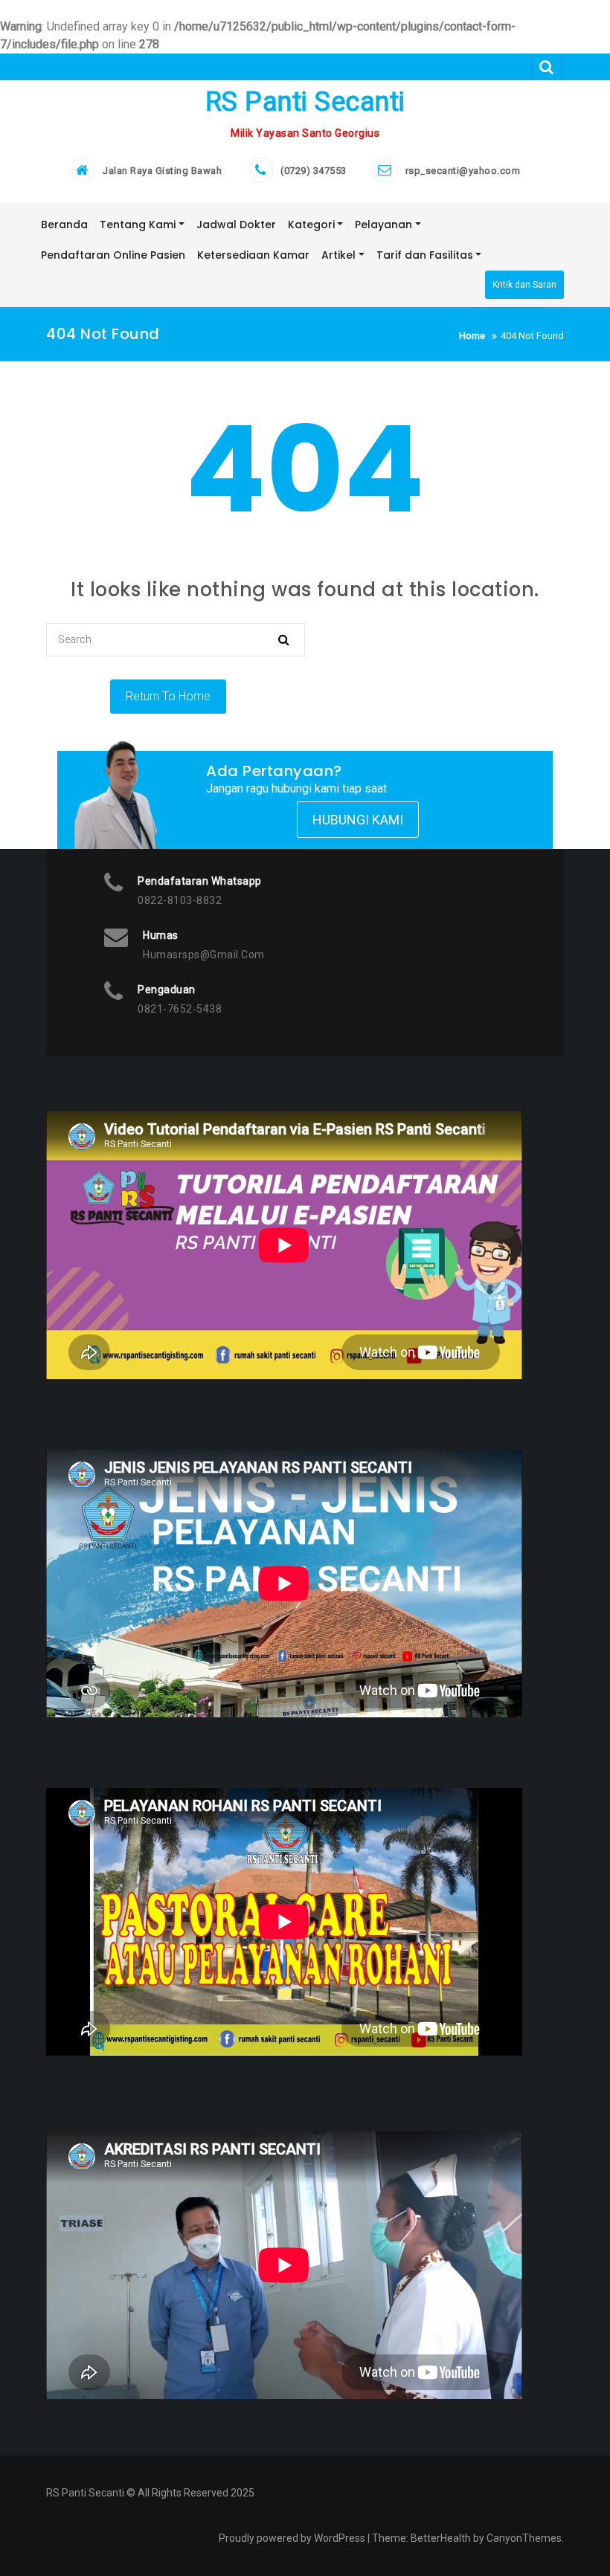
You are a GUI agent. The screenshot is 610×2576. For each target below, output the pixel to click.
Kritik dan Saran (524, 285)
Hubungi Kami (358, 820)
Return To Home (168, 696)
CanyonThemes (524, 2538)
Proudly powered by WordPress (292, 2538)
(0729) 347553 (314, 171)
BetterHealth (441, 2538)
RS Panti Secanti (305, 102)
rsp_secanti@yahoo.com (463, 171)
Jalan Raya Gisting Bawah (162, 171)
